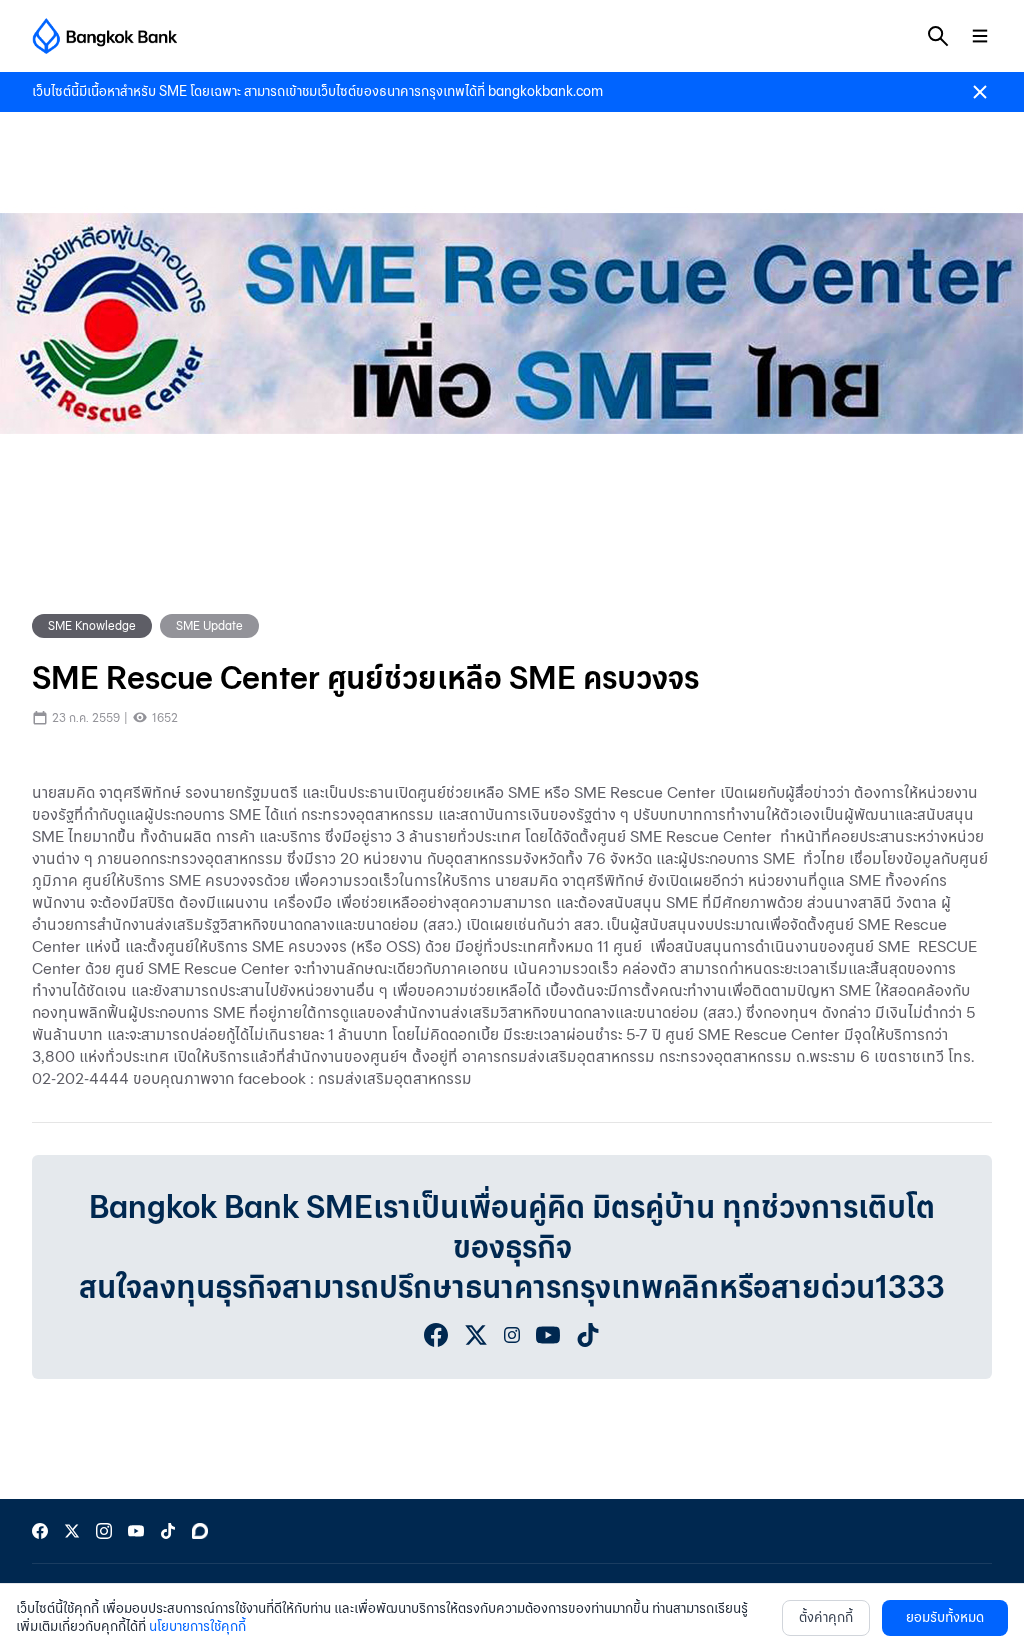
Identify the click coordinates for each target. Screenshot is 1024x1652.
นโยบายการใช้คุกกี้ (197, 1626)
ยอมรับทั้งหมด (945, 1617)
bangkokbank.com (545, 91)
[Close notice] (980, 92)
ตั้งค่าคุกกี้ (826, 1617)
